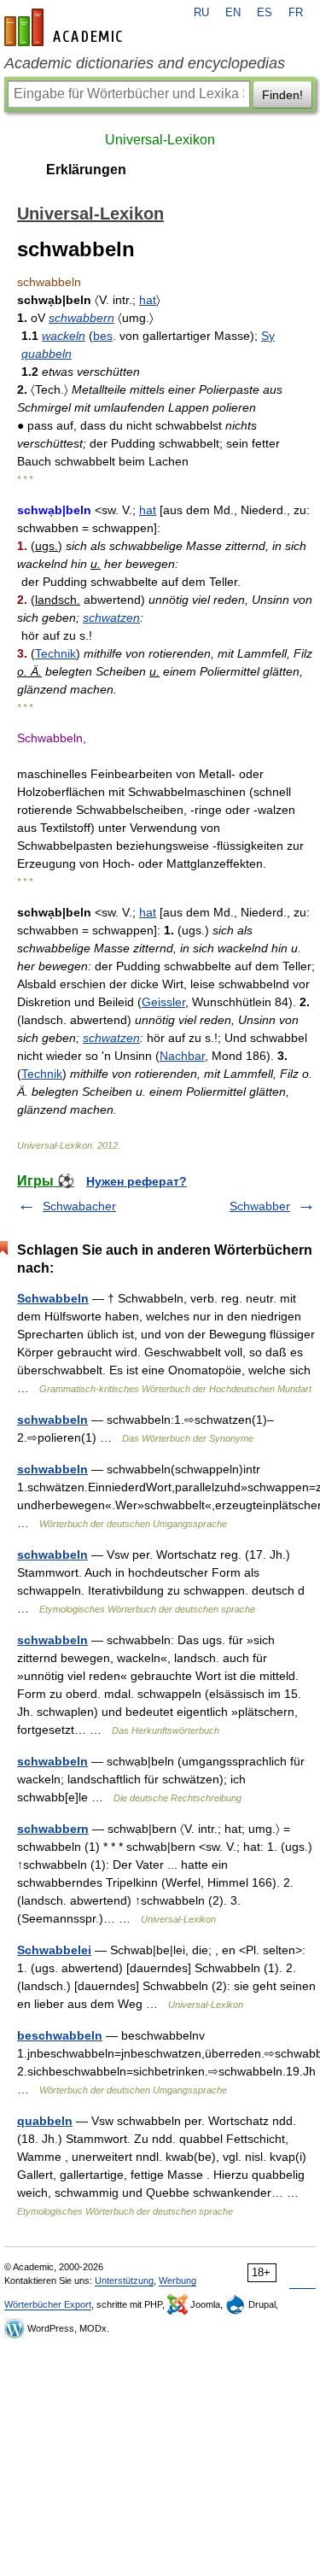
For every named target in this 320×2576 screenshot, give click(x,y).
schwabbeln (52, 1420)
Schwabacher (79, 1206)
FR (296, 13)
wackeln (64, 336)
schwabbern (81, 318)
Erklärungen (86, 170)
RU (201, 13)
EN (233, 13)
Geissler (163, 1002)
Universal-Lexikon (160, 140)
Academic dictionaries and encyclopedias (145, 63)
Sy (268, 336)
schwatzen (111, 618)
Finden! (282, 95)
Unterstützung (124, 2280)
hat (148, 300)
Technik (55, 653)
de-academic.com (66, 27)
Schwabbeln (53, 1298)
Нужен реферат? (137, 1181)
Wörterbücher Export (48, 2304)
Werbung (177, 2280)
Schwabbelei (54, 1950)
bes (103, 336)
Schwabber (260, 1206)
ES (265, 13)
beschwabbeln (60, 2035)
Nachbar (182, 1056)
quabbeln (47, 354)
